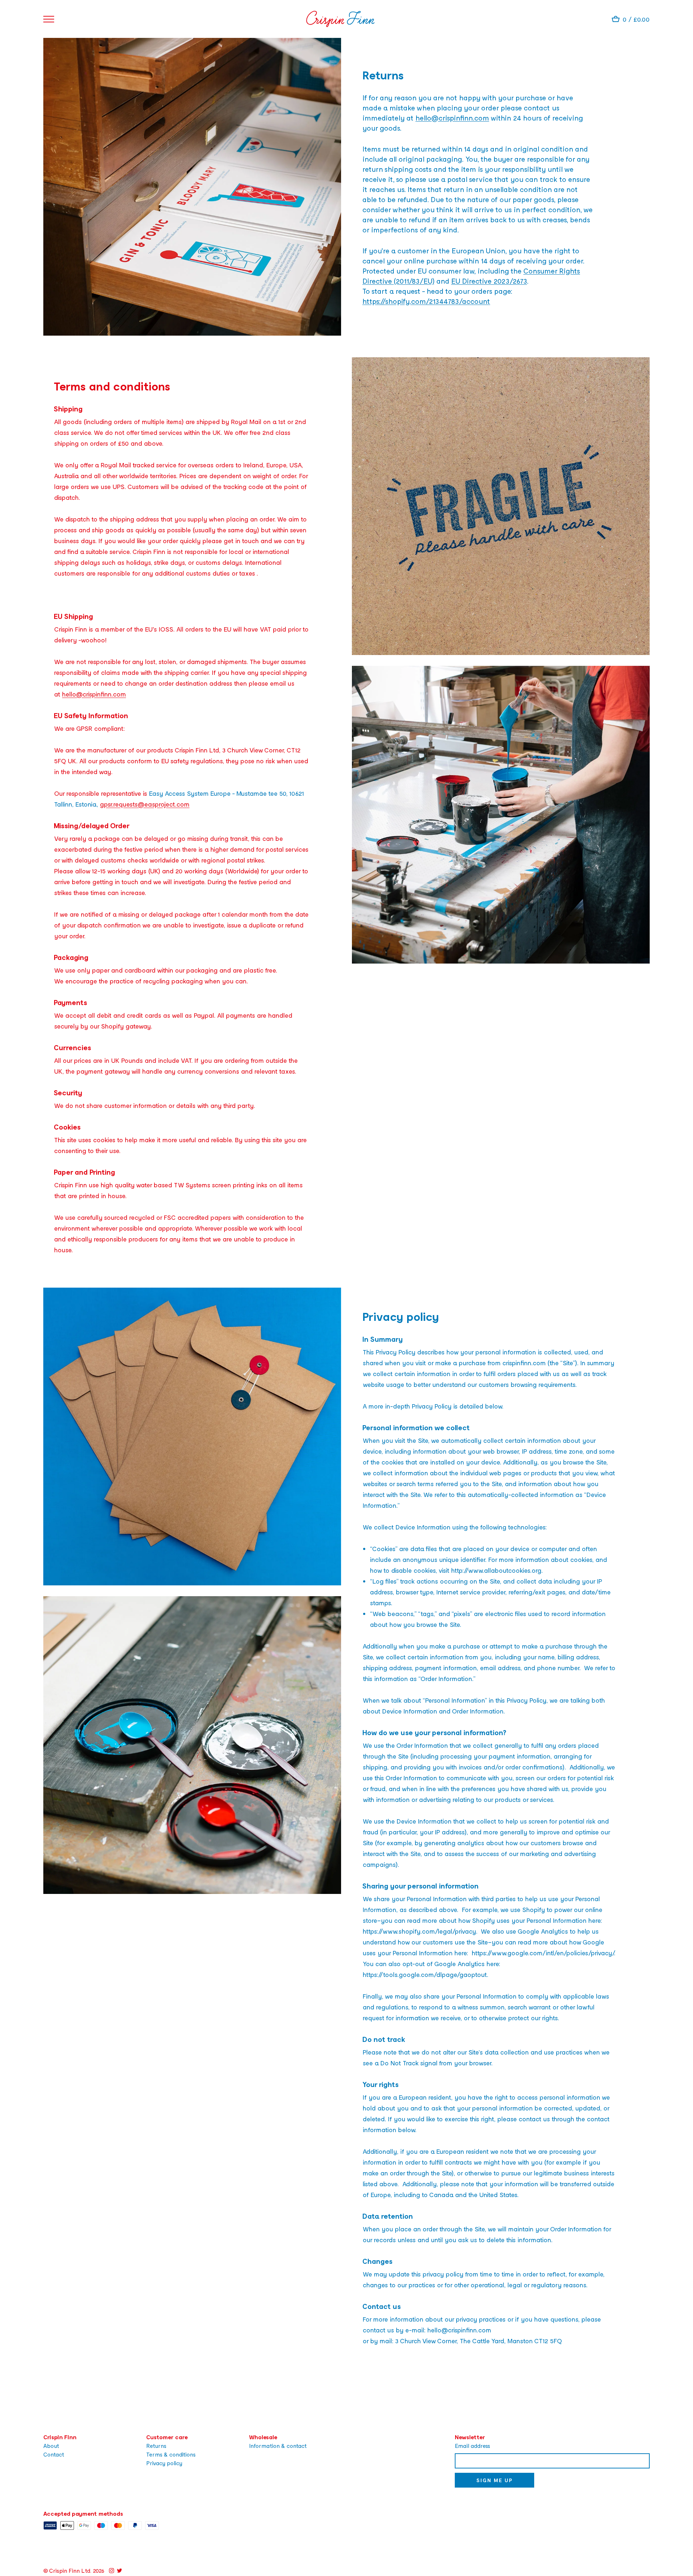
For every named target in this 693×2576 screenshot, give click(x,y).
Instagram (112, 2571)
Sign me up (494, 2480)
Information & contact (278, 2446)
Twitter (119, 2571)
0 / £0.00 (636, 19)
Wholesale (263, 2437)
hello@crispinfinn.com (452, 118)
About (51, 2446)
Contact (54, 2454)
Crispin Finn (60, 2437)
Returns (156, 2446)
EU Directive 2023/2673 (489, 281)
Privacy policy (164, 2463)
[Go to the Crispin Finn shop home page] (340, 19)
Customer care (167, 2437)
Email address (472, 2446)
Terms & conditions (171, 2454)
